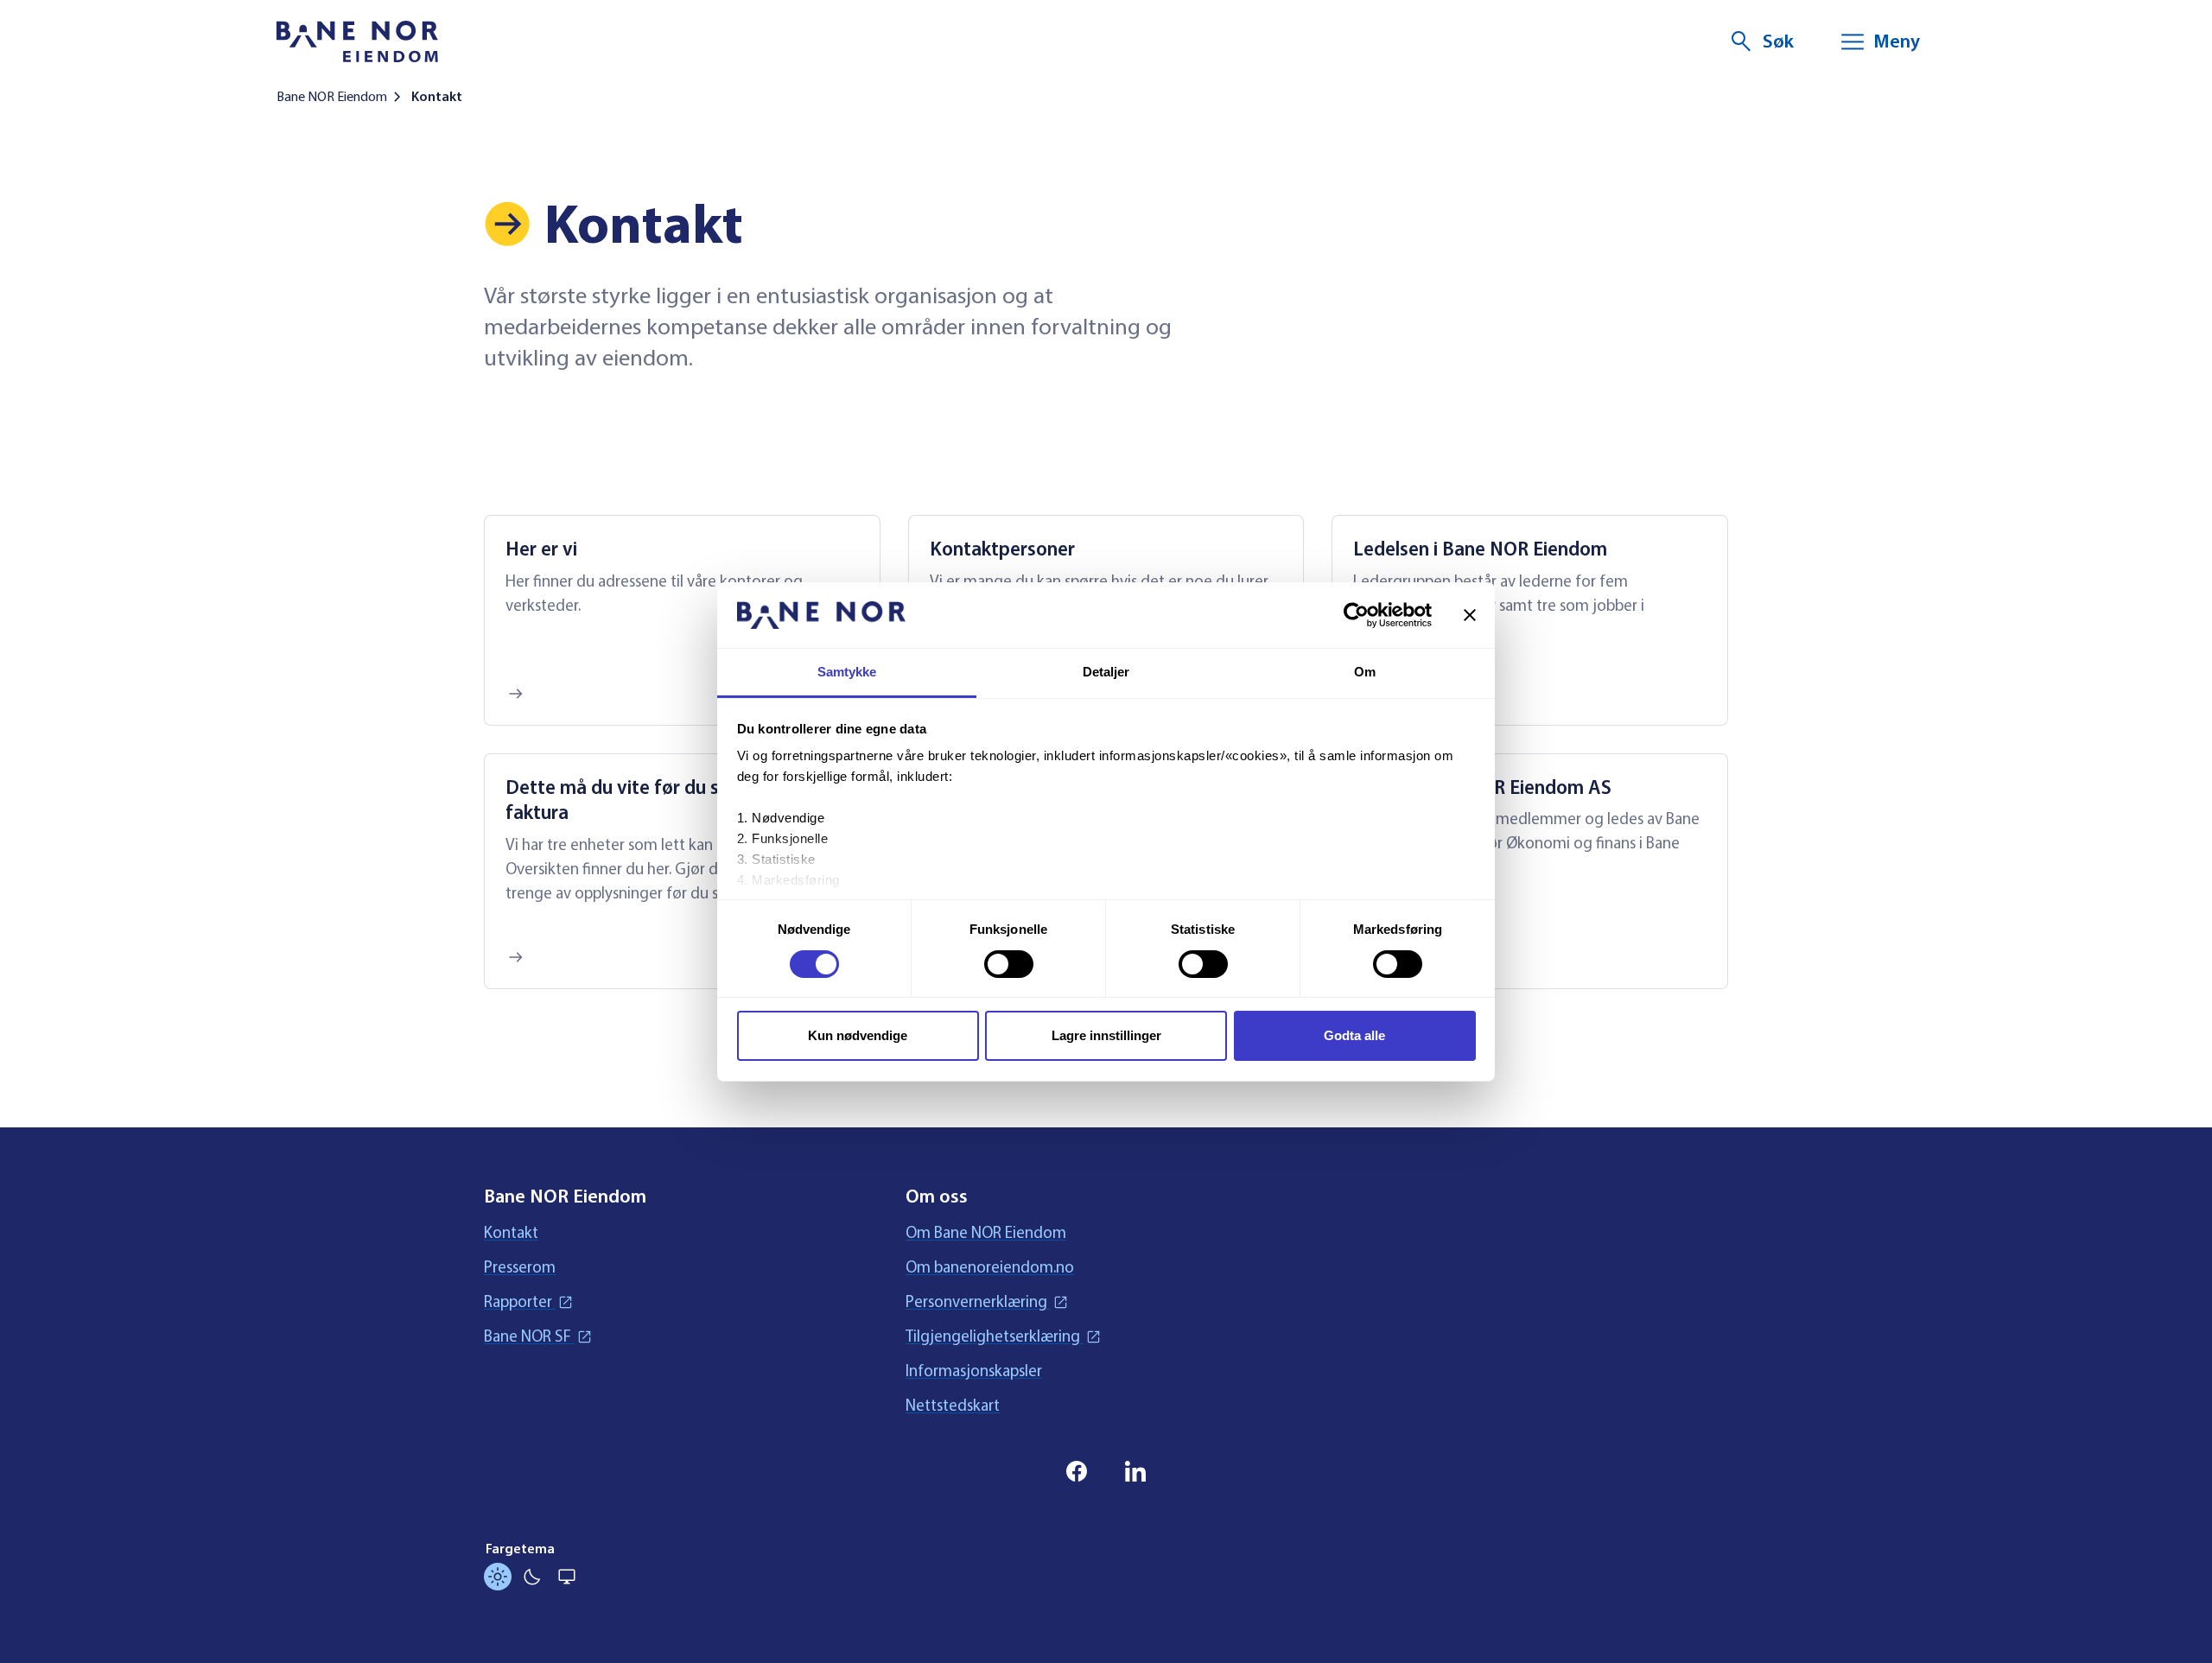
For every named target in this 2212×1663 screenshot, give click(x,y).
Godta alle (1354, 1035)
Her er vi (541, 549)
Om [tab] (1365, 672)
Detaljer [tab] (1106, 672)
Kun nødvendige (858, 1035)
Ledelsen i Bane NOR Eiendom (1480, 549)
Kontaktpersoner (1002, 549)
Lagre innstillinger (1106, 1035)
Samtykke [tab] (847, 672)
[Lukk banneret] (1470, 615)
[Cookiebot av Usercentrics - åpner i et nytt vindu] (1356, 615)
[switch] (1009, 964)
